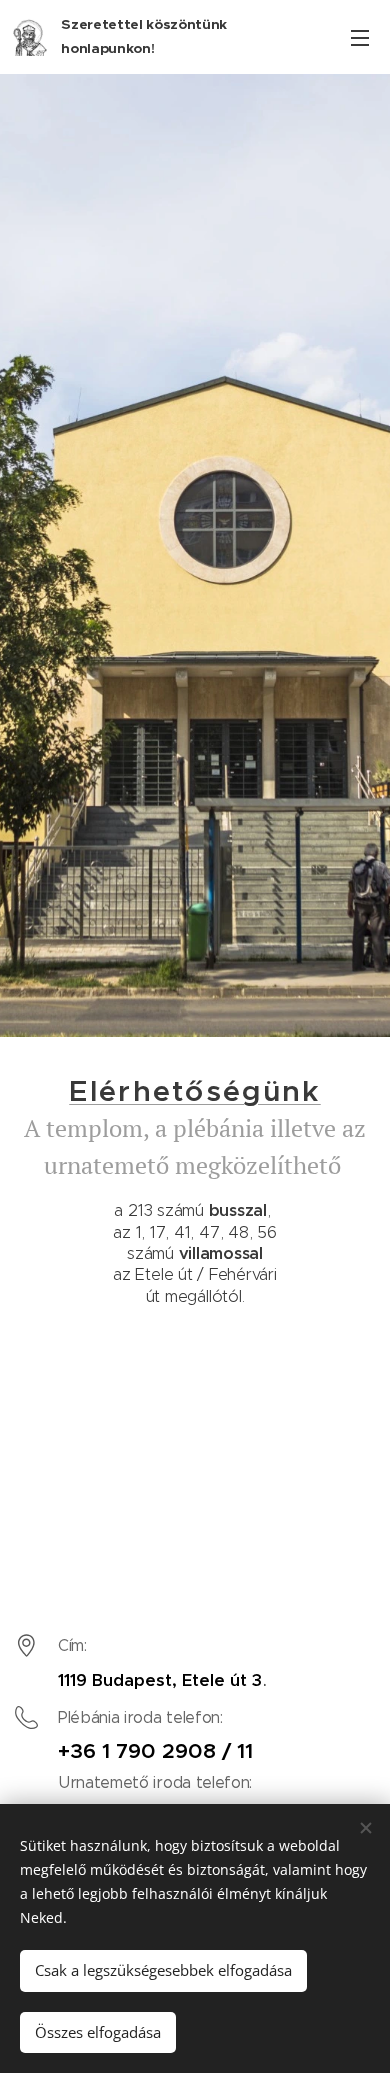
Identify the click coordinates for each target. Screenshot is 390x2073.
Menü (360, 37)
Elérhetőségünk (194, 1091)
